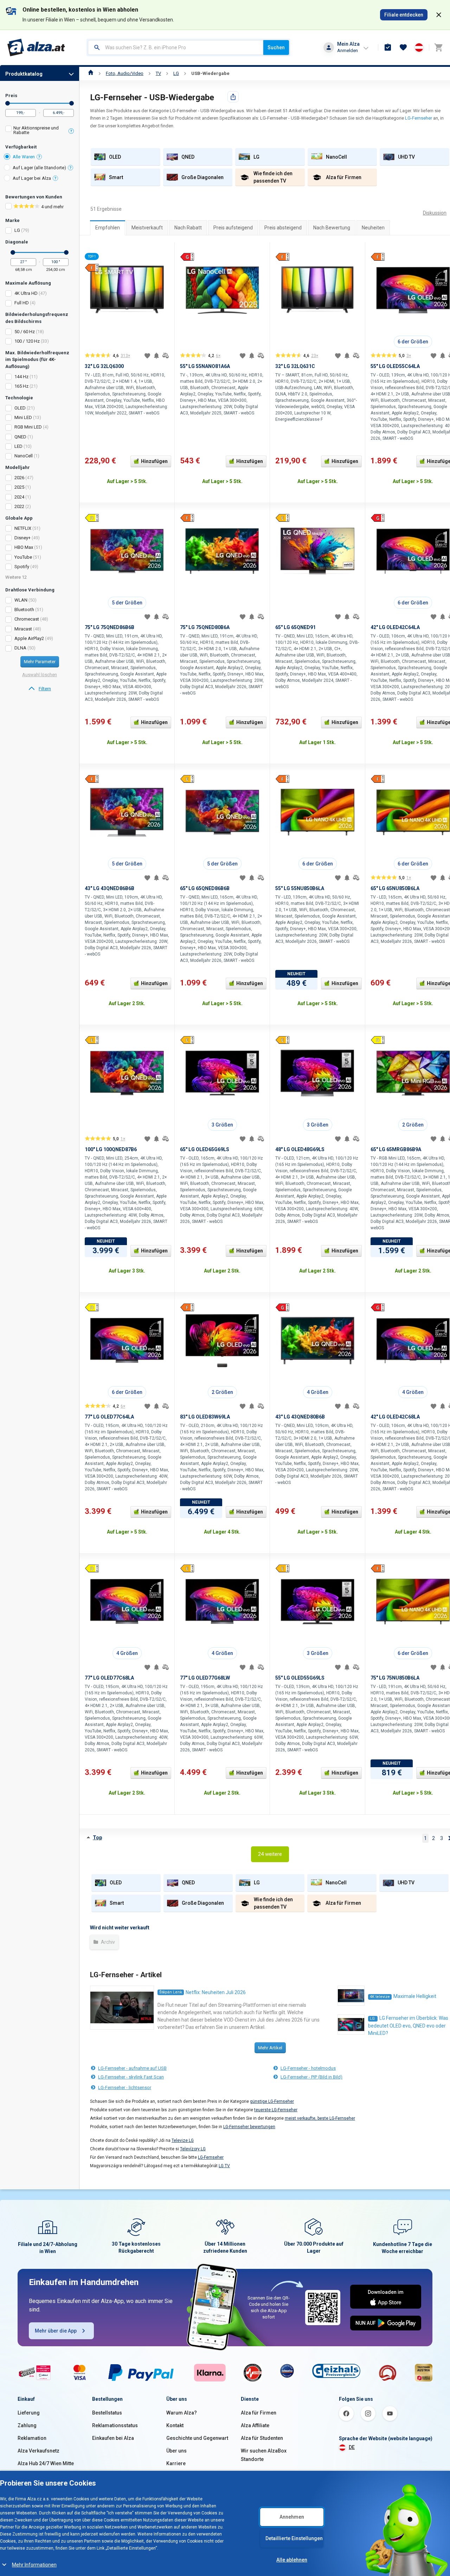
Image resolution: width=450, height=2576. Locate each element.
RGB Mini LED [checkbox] (28, 427)
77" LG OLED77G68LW (205, 1678)
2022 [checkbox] (19, 506)
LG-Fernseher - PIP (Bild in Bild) (311, 2077)
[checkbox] (40, 131)
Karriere (176, 2463)
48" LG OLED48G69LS (300, 1149)
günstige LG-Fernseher (272, 2101)
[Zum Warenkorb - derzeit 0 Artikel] (438, 47)
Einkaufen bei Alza (113, 2438)
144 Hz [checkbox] (21, 377)
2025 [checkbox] (19, 487)
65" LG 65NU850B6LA (395, 888)
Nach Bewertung (332, 228)
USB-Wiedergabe (210, 73)
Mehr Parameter (40, 662)
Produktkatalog (24, 74)
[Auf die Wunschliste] (147, 356)
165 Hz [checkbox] (21, 386)
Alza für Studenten (262, 2438)
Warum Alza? (182, 2413)
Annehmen (292, 2517)
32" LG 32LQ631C (295, 366)
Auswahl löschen (40, 675)
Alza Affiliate (255, 2425)
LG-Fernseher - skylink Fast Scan (131, 2077)
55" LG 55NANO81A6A (205, 366)
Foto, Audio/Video (125, 73)
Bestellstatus (107, 2413)
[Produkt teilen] (233, 97)
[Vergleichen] (166, 356)
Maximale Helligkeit (415, 1996)
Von (8, 103)
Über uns (176, 2451)
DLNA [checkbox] (20, 648)
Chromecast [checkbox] (27, 619)
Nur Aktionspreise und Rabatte (36, 130)
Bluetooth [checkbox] (24, 610)
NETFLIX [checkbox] (23, 528)
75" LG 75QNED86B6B (110, 627)
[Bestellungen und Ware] (388, 47)
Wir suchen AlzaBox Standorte (264, 2455)
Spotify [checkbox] (22, 567)
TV (158, 73)
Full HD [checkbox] (22, 303)
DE (352, 2447)
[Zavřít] (439, 15)
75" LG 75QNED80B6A (205, 627)
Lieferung (29, 2413)
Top (97, 1838)
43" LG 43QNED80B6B (300, 1417)
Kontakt (175, 2425)
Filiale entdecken (404, 15)
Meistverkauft (147, 228)
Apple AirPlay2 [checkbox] (29, 638)
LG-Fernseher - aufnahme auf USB (132, 2068)
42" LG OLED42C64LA (395, 627)
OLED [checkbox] (20, 408)
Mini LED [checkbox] (23, 417)
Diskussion (435, 213)
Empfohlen (108, 228)
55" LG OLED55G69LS (300, 1678)
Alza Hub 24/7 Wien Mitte (46, 2463)
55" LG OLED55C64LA (395, 366)
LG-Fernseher (419, 118)
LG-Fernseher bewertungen (249, 2127)
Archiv (107, 1942)
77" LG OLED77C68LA (109, 1678)
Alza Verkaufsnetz (38, 2451)
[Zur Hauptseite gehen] (36, 47)
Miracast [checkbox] (23, 629)
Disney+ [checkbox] (22, 538)
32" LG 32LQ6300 (104, 366)
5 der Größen (127, 603)
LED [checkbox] (18, 446)
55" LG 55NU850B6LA (300, 888)
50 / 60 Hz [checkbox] (25, 332)
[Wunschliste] (403, 47)
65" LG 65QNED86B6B (205, 888)
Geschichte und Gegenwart (197, 2438)
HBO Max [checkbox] (24, 547)
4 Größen (318, 1392)
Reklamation (32, 2438)
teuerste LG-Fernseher (276, 2110)
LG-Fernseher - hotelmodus (308, 2068)
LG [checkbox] (17, 230)
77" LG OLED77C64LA (109, 1417)
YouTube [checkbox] (23, 557)
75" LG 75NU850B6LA (395, 1678)
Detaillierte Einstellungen (294, 2538)
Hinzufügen (154, 461)
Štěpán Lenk (171, 1992)
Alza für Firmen (259, 2413)
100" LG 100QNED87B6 (111, 1149)
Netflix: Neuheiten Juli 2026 (216, 1992)
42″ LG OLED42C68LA (395, 1417)
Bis (72, 103)
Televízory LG (193, 2149)
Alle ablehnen (292, 2560)
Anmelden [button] (348, 50)
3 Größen (222, 1125)
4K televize (380, 1997)
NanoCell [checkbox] (24, 456)
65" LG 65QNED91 (295, 627)
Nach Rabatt (188, 228)
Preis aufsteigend (233, 228)
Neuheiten (373, 228)
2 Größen (413, 1125)
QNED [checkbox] (20, 437)
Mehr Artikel (270, 2048)
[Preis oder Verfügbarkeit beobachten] (156, 356)
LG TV (224, 2166)
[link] (40, 689)
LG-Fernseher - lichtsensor (125, 2088)
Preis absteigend (283, 228)
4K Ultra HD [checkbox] (26, 293)
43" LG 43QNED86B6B (110, 888)
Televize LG (183, 2140)
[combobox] (176, 47)
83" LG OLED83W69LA (205, 1417)
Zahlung (27, 2425)
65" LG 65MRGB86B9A (396, 1149)
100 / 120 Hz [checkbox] (27, 341)
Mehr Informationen (34, 2565)
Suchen (276, 47)
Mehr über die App (56, 2331)
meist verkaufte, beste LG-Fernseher (320, 2118)
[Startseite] (91, 73)
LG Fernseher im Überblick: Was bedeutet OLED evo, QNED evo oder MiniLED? (408, 2026)
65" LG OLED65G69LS (205, 1149)
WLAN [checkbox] (21, 600)
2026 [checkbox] (19, 478)
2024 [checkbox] (19, 497)
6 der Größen (413, 342)
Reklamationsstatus (115, 2425)
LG (176, 73)
